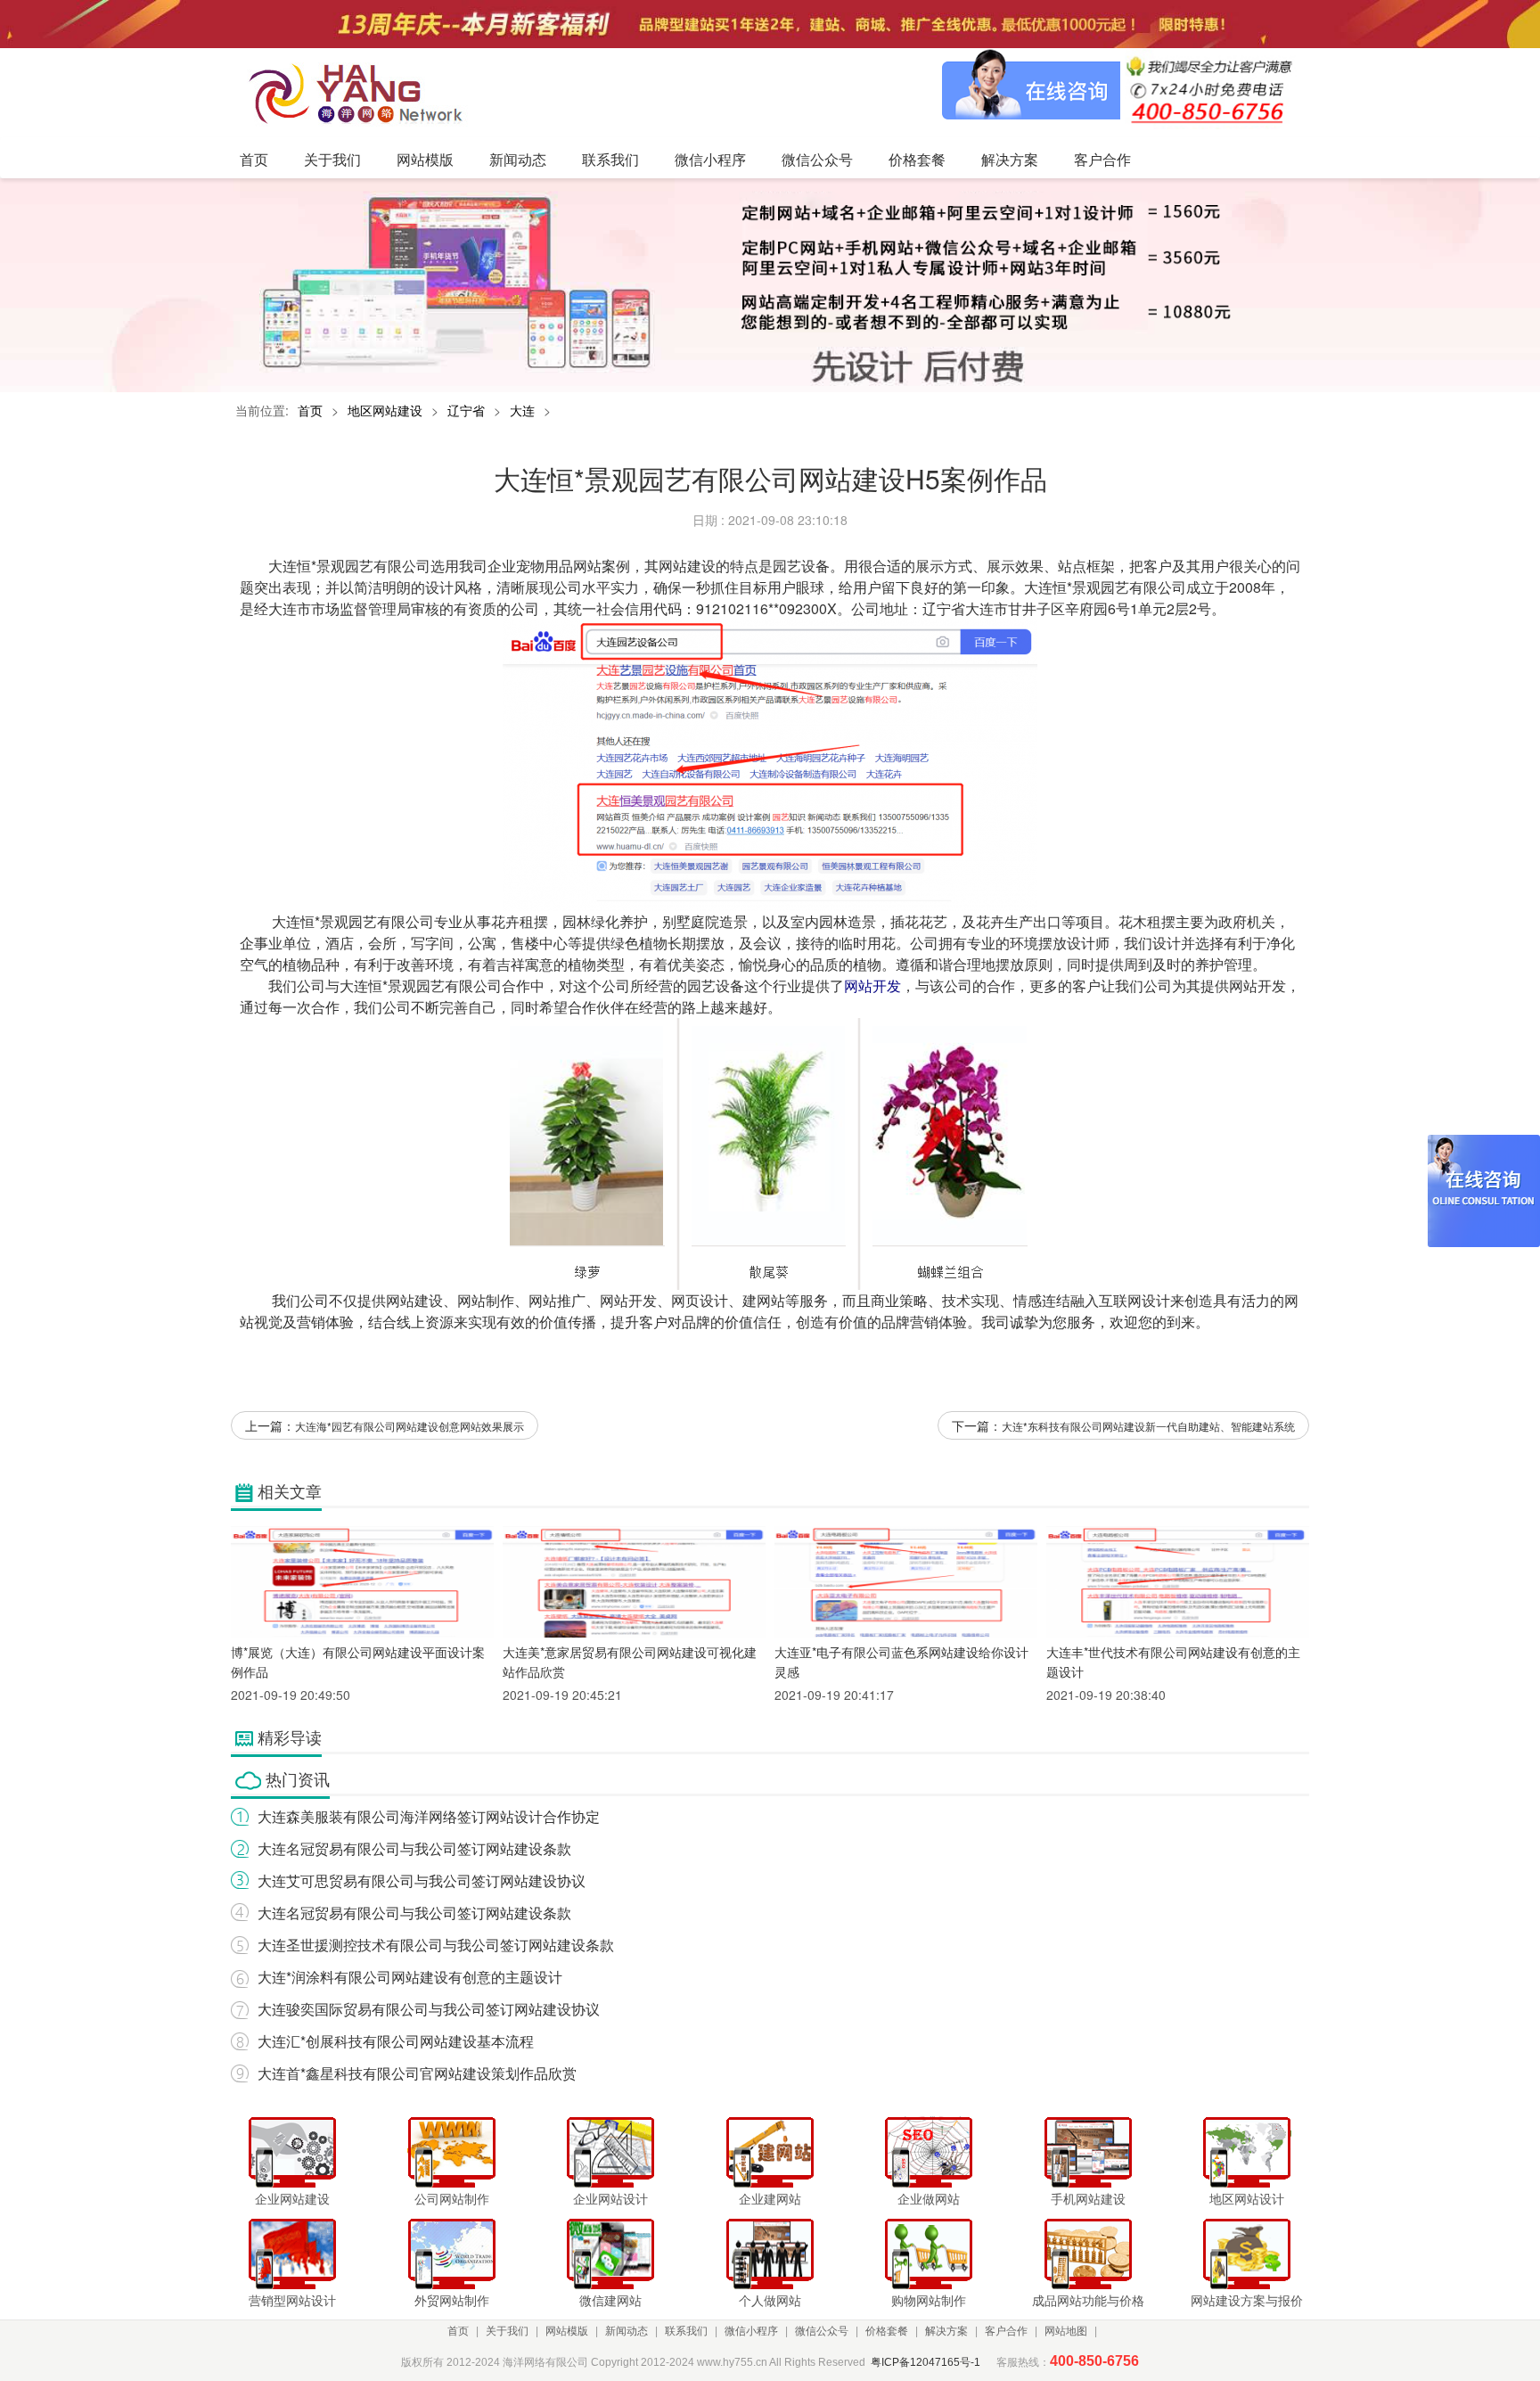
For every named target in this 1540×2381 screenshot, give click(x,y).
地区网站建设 (385, 410)
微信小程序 (751, 2331)
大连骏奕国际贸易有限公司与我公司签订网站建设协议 (429, 2009)
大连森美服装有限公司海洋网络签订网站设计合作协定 (429, 1816)
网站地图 (1066, 2331)
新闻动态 (627, 2331)
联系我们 (686, 2331)
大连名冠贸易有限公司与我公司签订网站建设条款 (414, 1848)
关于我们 (507, 2331)
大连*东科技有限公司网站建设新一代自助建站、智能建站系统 (1148, 1426)
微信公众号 (822, 2331)
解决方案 (946, 2331)
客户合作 (1006, 2331)
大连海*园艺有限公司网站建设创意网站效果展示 (410, 1426)
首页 (310, 410)
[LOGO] (361, 93)
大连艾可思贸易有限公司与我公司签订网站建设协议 (422, 1880)
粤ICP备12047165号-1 (926, 2362)
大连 (522, 410)
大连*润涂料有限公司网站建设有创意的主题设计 (410, 1977)
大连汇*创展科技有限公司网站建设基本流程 (396, 2041)
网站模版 (567, 2331)
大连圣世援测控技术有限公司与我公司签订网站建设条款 (436, 1945)
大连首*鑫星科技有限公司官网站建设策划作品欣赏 (417, 2073)
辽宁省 (466, 410)
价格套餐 (887, 2331)
